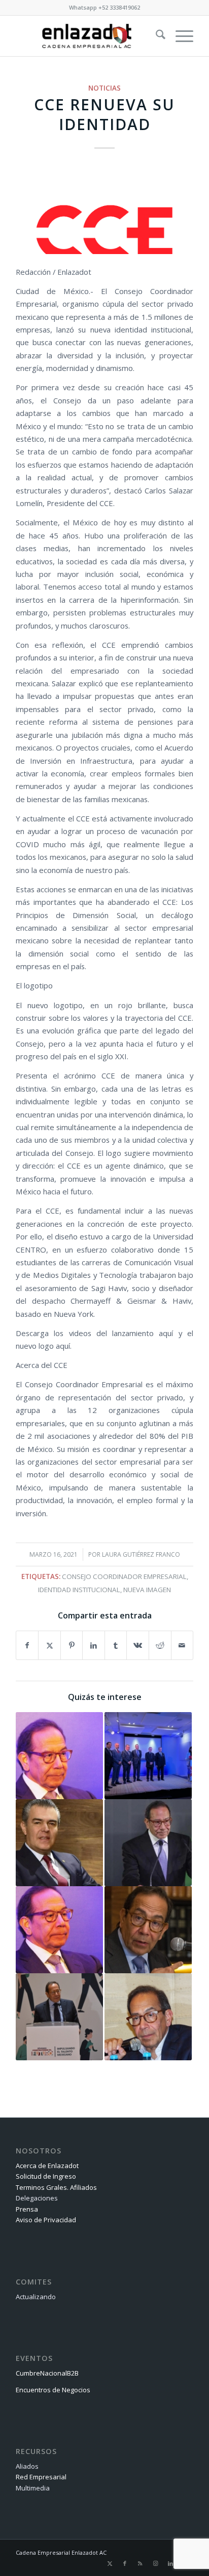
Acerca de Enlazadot (47, 2166)
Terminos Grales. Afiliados (56, 2187)
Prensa (27, 2209)
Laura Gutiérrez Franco (141, 1554)
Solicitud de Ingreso (46, 2176)
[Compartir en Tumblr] (116, 1645)
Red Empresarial (41, 2477)
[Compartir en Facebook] (27, 1645)
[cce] (104, 210)
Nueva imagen (147, 1590)
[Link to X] (110, 2563)
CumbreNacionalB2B (47, 2373)
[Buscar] (155, 36)
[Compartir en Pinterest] (72, 1645)
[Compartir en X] (49, 1645)
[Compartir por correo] (182, 1645)
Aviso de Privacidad (46, 2220)
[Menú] (179, 36)
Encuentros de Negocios (53, 2390)
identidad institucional (79, 1590)
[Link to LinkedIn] (170, 2563)
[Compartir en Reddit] (160, 1645)
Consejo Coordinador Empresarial (124, 1576)
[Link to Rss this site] (140, 2563)
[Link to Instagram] (155, 2563)
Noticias (104, 88)
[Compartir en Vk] (138, 1645)
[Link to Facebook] (125, 2563)
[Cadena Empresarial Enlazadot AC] (87, 36)
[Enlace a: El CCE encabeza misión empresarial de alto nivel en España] (148, 1756)
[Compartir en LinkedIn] (94, 1645)
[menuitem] (155, 36)
